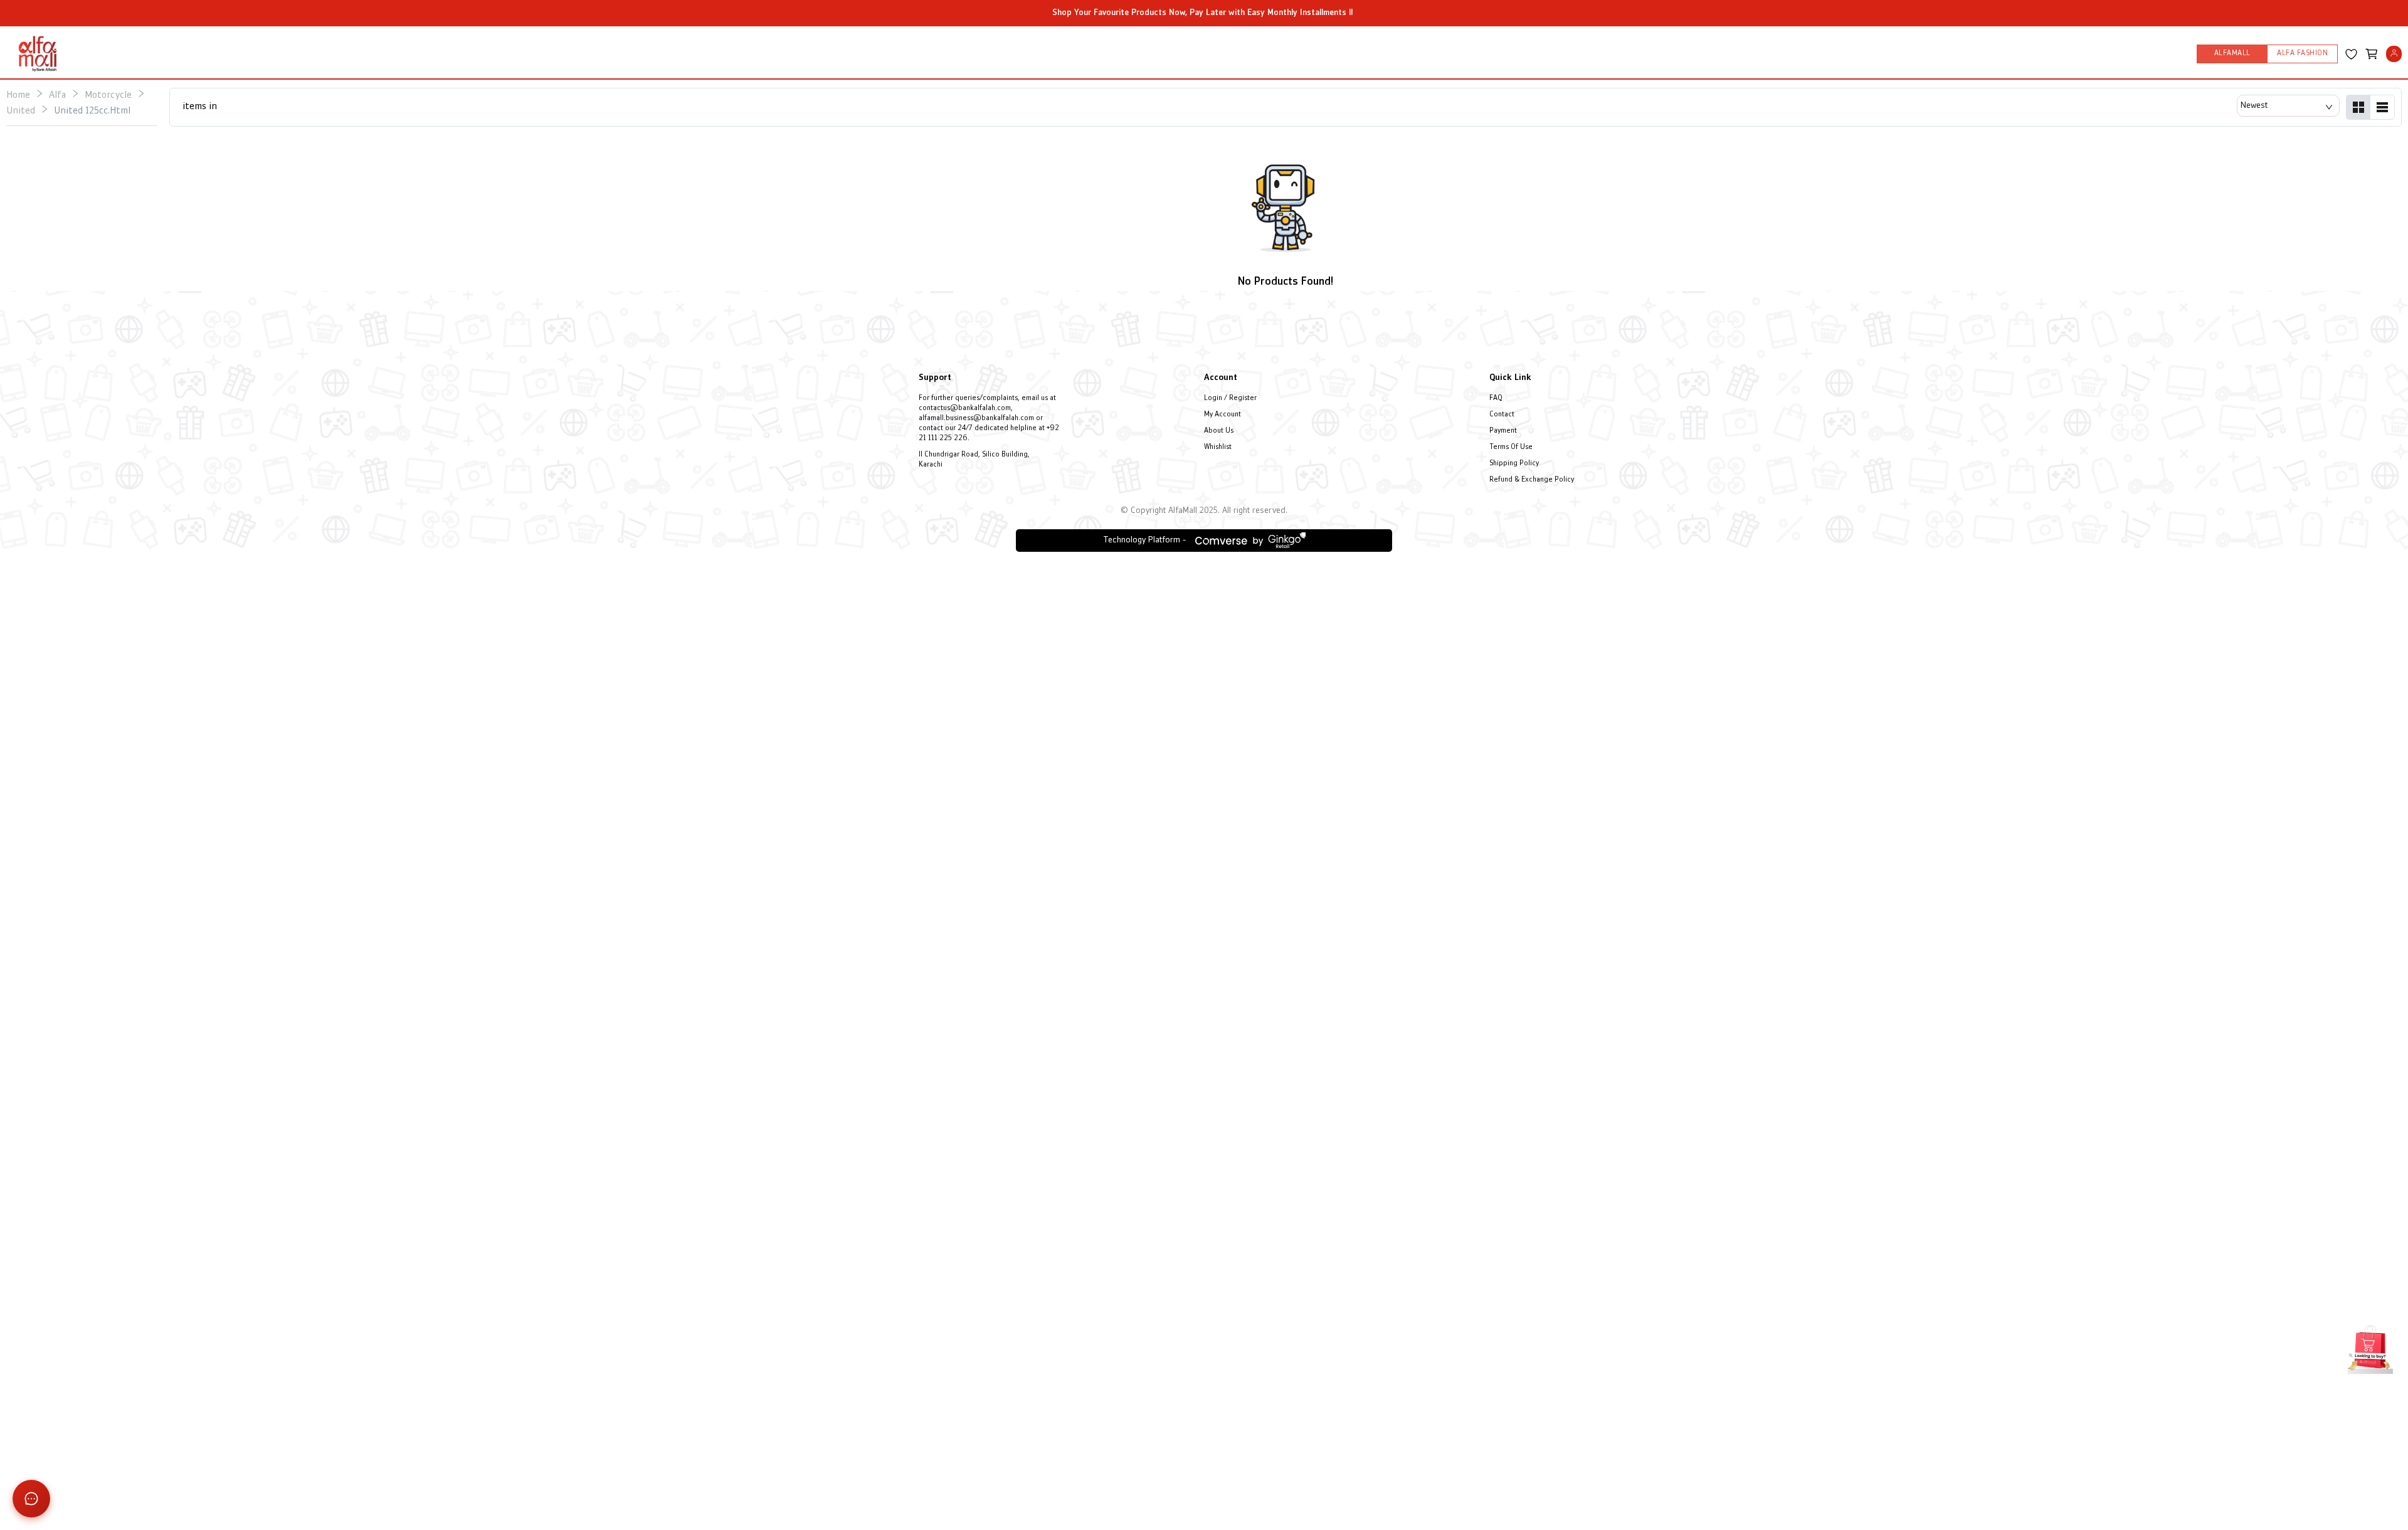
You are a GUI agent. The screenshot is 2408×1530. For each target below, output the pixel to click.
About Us (1219, 431)
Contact (1502, 415)
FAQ (1496, 398)
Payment (1503, 431)
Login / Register (1230, 398)
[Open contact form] (31, 1499)
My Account (1222, 415)
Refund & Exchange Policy (1532, 480)
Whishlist (1218, 447)
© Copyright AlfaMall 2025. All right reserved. (1204, 511)
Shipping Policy (1514, 464)
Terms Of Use (1511, 447)
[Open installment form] (2370, 1348)
